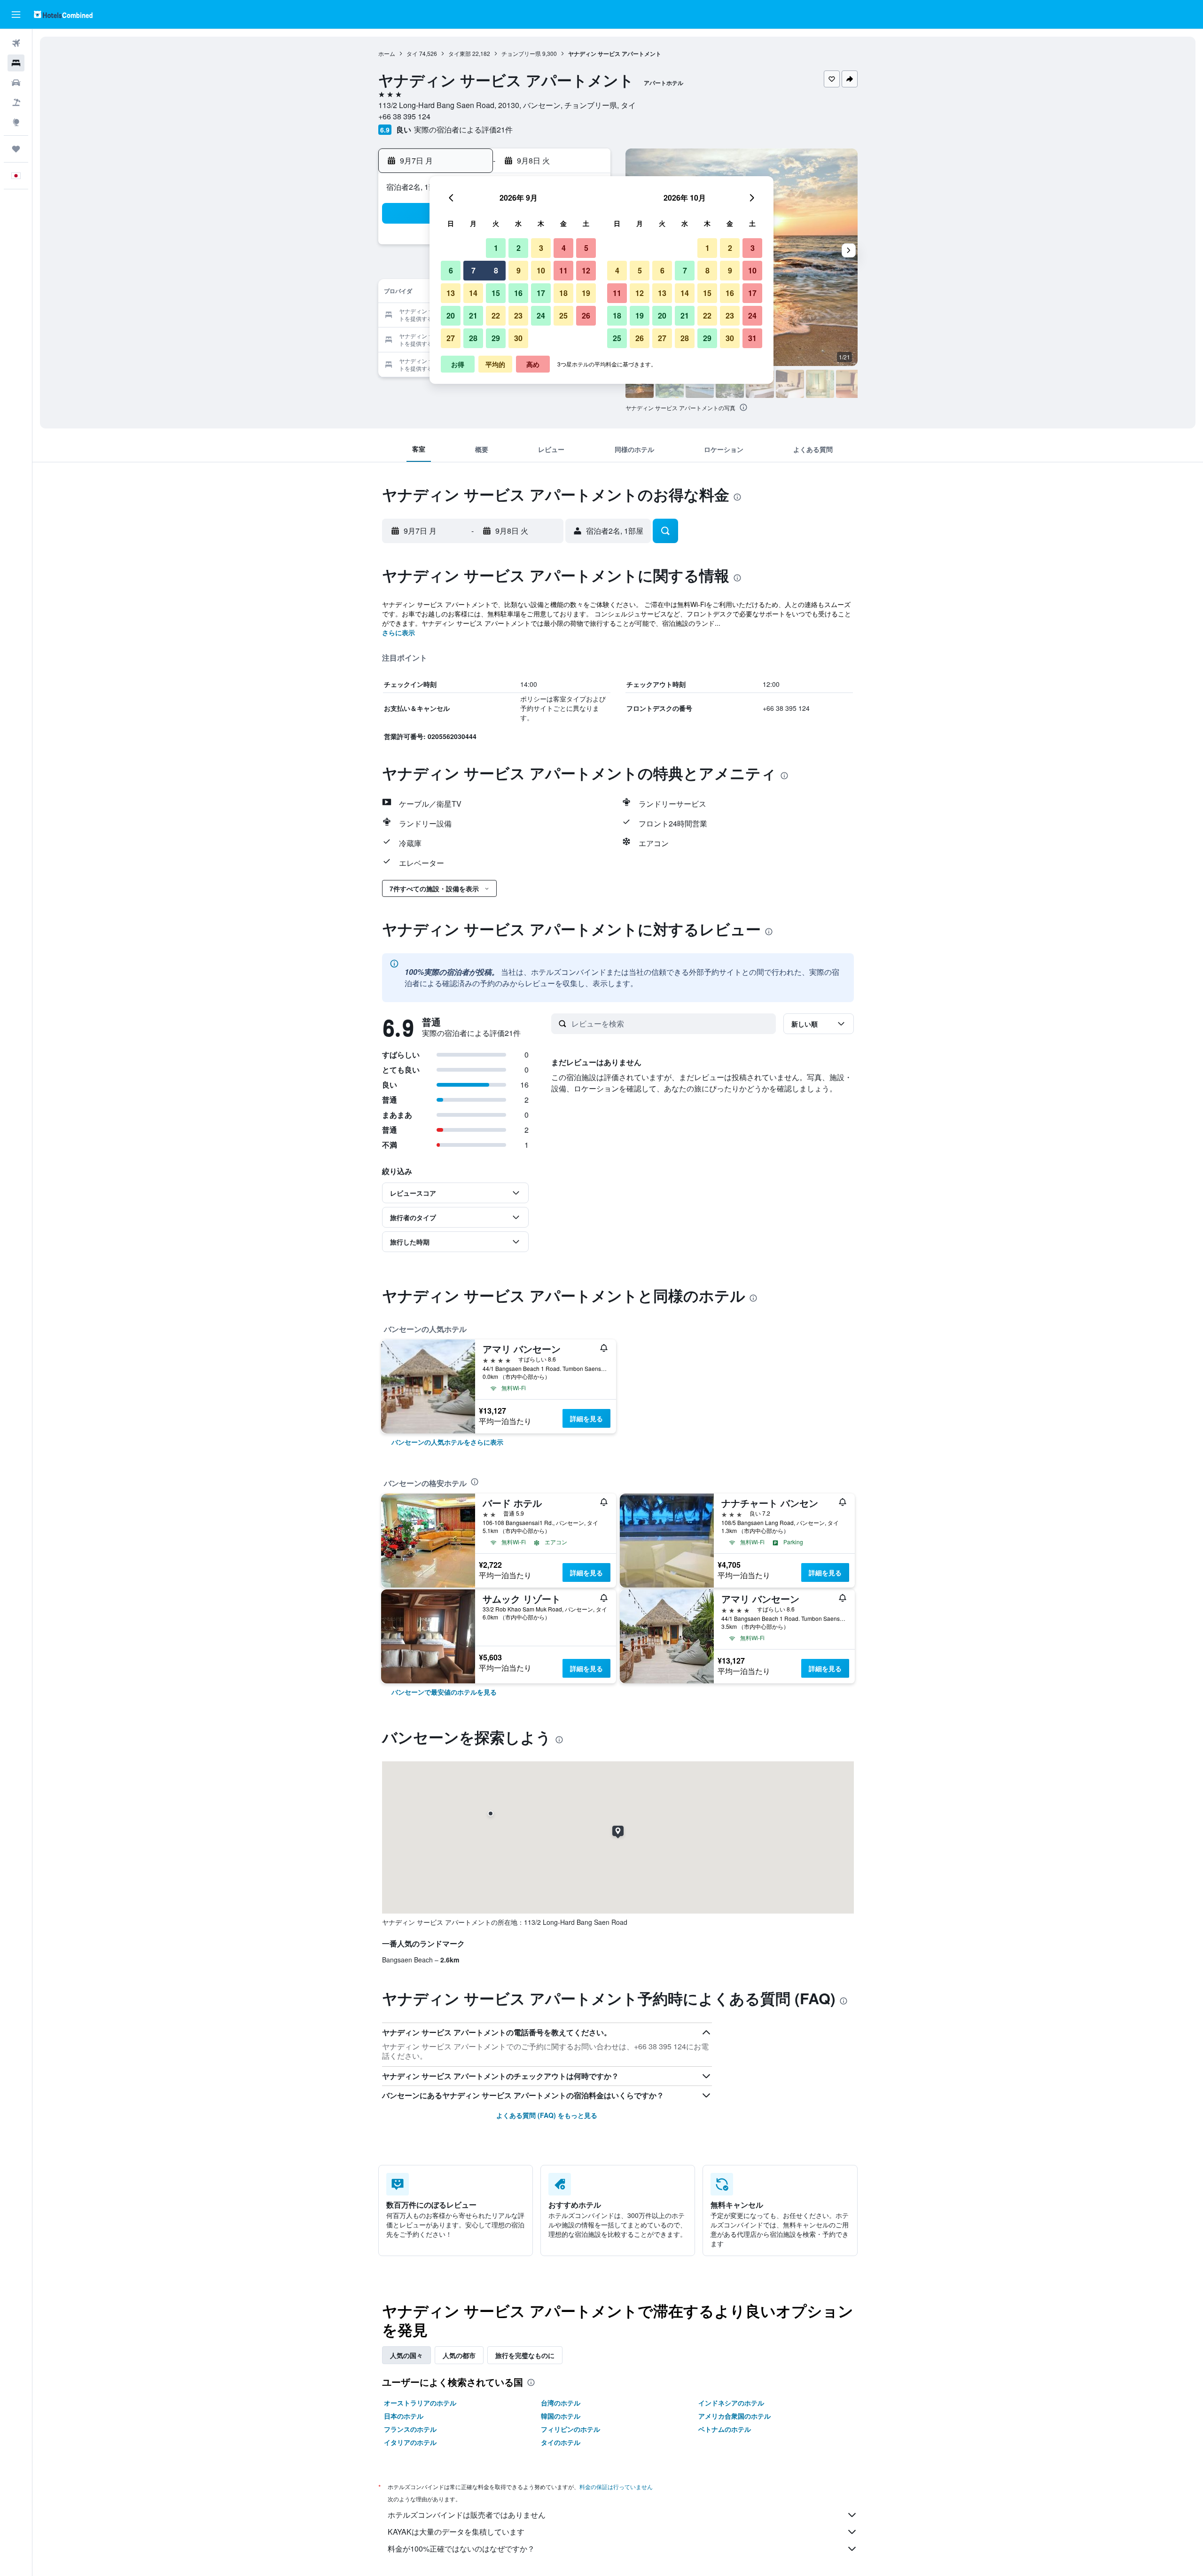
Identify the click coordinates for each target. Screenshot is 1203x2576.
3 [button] (541, 248)
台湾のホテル (561, 2403)
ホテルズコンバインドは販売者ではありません (467, 2515)
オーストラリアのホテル (420, 2403)
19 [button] (586, 293)
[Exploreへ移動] (16, 122)
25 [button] (563, 315)
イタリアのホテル (410, 2442)
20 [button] (451, 315)
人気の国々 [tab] (406, 2355)
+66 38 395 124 (404, 116)
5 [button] (586, 248)
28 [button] (473, 338)
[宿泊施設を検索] (16, 63)
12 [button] (586, 270)
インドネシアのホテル (731, 2403)
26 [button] (586, 315)
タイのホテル (561, 2442)
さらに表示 (398, 632)
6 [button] (451, 270)
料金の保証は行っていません (616, 2487)
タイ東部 (460, 53)
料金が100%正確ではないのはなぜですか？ (461, 2549)
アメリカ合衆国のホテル (734, 2416)
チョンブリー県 (521, 53)
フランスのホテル (410, 2429)
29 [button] (496, 338)
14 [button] (473, 293)
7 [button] (473, 270)
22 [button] (496, 315)
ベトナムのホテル (725, 2429)
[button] (16, 15)
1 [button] (496, 248)
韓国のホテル (561, 2416)
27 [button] (451, 338)
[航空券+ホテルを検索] (16, 102)
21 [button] (473, 315)
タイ (412, 53)
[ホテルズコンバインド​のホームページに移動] (63, 14)
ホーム (387, 53)
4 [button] (564, 248)
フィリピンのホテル (570, 2429)
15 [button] (496, 293)
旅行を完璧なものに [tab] (525, 2355)
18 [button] (563, 293)
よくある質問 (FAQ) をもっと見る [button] (547, 2115)
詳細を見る (586, 1418)
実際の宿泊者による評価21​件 (463, 129)
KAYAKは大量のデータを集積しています (456, 2532)
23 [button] (518, 315)
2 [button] (519, 248)
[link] (447, 1442)
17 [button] (541, 293)
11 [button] (563, 270)
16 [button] (518, 293)
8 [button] (496, 270)
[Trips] (16, 149)
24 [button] (541, 315)
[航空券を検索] (16, 43)
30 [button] (518, 338)
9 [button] (519, 270)
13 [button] (451, 293)
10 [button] (541, 270)
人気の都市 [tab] (459, 2355)
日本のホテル (404, 2416)
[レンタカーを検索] (16, 83)
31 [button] (752, 338)
